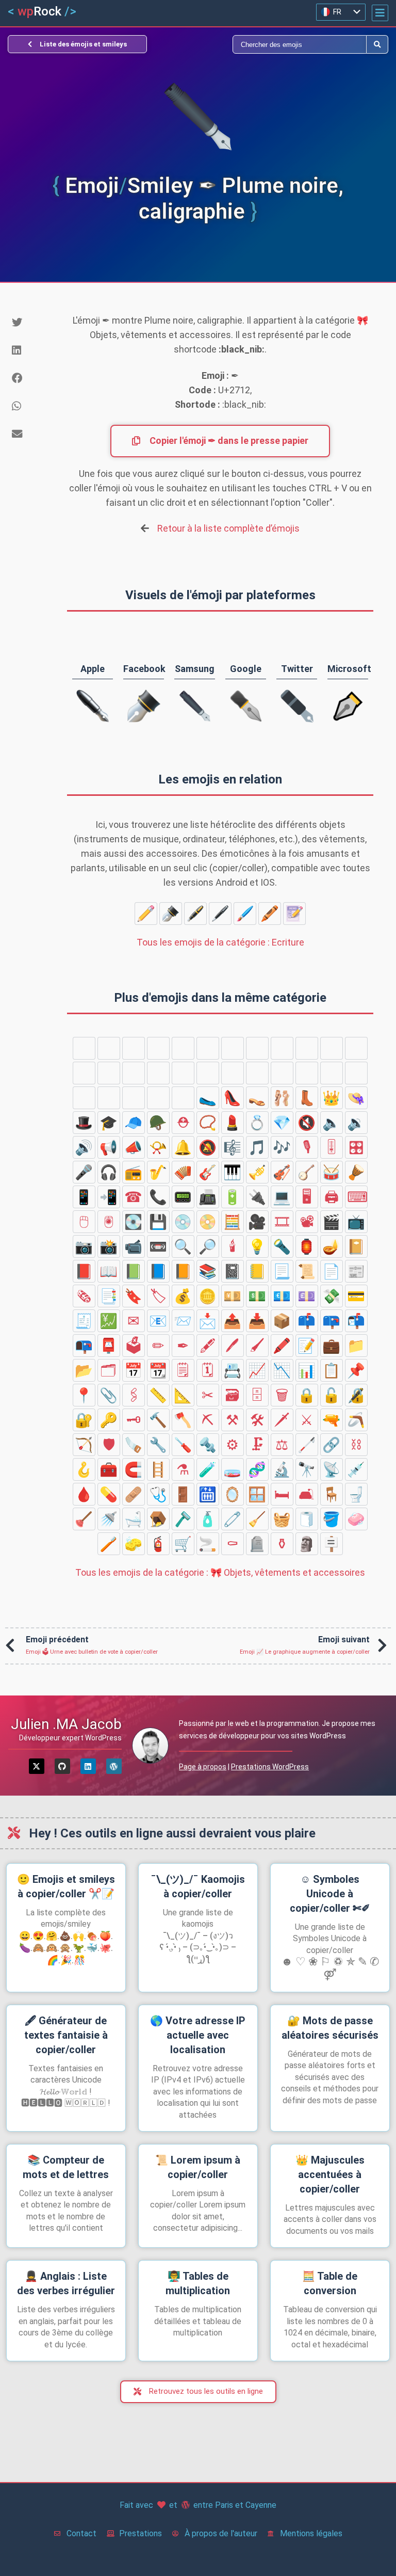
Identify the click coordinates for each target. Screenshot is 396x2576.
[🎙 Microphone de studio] (307, 1147)
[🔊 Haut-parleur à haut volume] (84, 1147)
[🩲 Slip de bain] (183, 1073)
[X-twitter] (37, 1766)
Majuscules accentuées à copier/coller (330, 2174)
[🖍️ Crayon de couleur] (270, 914)
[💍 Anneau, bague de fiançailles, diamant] (257, 1123)
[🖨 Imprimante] (332, 1197)
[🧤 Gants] (307, 1048)
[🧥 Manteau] (332, 1048)
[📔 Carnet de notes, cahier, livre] (356, 1246)
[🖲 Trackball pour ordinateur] (109, 1222)
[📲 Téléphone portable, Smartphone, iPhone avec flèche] (109, 1197)
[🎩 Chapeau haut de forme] (84, 1123)
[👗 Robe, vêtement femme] (84, 1073)
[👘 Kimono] (109, 1073)
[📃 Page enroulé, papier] (282, 1271)
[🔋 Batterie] (233, 1197)
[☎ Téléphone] (134, 1197)
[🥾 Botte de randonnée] (183, 1098)
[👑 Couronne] (332, 1098)
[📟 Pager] (183, 1197)
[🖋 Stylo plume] (195, 914)
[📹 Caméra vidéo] (134, 1246)
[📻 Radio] (134, 1172)
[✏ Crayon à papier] (146, 914)
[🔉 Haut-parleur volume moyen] (356, 1123)
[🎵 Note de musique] (257, 1147)
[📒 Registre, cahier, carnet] (257, 1271)
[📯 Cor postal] (158, 1147)
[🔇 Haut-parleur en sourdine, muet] (307, 1123)
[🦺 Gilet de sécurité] (183, 1048)
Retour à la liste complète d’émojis (228, 528)
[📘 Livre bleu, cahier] (158, 1271)
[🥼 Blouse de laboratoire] (158, 1048)
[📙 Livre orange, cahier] (183, 1271)
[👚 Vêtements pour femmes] (257, 1073)
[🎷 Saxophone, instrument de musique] (158, 1172)
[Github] (62, 1766)
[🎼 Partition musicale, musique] (233, 1147)
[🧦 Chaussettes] (356, 1048)
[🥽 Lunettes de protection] (134, 1048)
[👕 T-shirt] (233, 1048)
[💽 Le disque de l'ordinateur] (134, 1222)
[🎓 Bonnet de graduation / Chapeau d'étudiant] (109, 1123)
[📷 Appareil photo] (84, 1246)
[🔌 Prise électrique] (257, 1197)
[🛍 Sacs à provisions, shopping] (356, 1073)
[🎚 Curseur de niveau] (332, 1147)
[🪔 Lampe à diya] (332, 1246)
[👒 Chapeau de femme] (356, 1098)
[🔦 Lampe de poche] (282, 1246)
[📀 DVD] (208, 1222)
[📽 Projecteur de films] (307, 1222)
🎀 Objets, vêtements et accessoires (220, 1572)
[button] (380, 13)
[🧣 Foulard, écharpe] (282, 1048)
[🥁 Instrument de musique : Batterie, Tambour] (332, 1172)
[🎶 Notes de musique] (282, 1147)
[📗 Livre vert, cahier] (134, 1271)
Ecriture (220, 942)
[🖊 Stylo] (220, 914)
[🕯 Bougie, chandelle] (233, 1246)
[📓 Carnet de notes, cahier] (233, 1271)
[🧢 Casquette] (134, 1123)
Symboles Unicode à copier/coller (330, 1894)
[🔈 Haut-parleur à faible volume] (332, 1123)
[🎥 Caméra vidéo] (257, 1222)
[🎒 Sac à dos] (84, 1098)
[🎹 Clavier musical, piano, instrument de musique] (233, 1172)
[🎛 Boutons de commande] (356, 1147)
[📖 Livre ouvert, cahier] (109, 1271)
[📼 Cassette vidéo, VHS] (158, 1246)
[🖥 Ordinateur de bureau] (307, 1197)
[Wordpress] (114, 1766)
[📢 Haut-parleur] (109, 1147)
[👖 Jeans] (257, 1048)
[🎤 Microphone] (84, 1172)
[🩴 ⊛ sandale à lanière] (109, 1098)
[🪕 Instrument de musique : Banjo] (307, 1172)
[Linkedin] (88, 1766)
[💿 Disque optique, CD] (183, 1222)
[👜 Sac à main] (307, 1073)
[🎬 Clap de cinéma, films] (332, 1222)
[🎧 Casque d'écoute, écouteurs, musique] (109, 1172)
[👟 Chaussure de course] (158, 1098)
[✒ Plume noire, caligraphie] (171, 914)
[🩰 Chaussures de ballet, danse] (282, 1098)
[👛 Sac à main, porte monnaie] (282, 1073)
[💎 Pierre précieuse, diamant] (282, 1123)
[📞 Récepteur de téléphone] (158, 1197)
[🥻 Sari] (134, 1073)
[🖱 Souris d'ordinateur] (84, 1222)
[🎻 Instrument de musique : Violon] (282, 1172)
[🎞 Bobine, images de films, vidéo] (282, 1222)
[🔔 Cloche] (183, 1147)
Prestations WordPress (270, 1767)
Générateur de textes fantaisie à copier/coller (66, 2035)
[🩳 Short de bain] (208, 1073)
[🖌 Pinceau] (245, 914)
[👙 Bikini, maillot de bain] (233, 1073)
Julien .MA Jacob (66, 1724)
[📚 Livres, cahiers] (208, 1271)
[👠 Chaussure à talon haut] (233, 1098)
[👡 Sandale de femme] (257, 1098)
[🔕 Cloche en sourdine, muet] (208, 1147)
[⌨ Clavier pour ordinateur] (356, 1197)
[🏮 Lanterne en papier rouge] (307, 1246)
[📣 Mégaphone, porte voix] (134, 1147)
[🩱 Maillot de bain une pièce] (158, 1073)
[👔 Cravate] (208, 1048)
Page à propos (203, 1767)
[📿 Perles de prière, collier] (208, 1123)
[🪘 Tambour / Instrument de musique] (356, 1172)
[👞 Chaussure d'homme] (134, 1098)
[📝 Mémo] (294, 914)
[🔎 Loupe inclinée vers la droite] (208, 1246)
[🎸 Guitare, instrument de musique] (208, 1172)
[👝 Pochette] (332, 1073)
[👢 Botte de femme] (307, 1098)
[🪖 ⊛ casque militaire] (158, 1123)
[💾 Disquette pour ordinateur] (158, 1222)
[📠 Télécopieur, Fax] (208, 1197)
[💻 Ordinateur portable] (282, 1197)
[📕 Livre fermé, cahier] (84, 1271)
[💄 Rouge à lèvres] (233, 1123)
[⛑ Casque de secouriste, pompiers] (183, 1123)
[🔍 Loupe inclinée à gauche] (183, 1246)
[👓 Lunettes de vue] (84, 1048)
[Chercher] (282, 44)
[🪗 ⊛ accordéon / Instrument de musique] (183, 1172)
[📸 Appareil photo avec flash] (109, 1246)
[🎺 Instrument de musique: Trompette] (257, 1172)
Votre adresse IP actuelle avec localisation (198, 2035)
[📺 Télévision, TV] (356, 1222)
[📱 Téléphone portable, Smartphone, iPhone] (84, 1197)
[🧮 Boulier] (233, 1222)
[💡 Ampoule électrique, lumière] (257, 1246)
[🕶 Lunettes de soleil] (109, 1048)
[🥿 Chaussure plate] (208, 1098)
